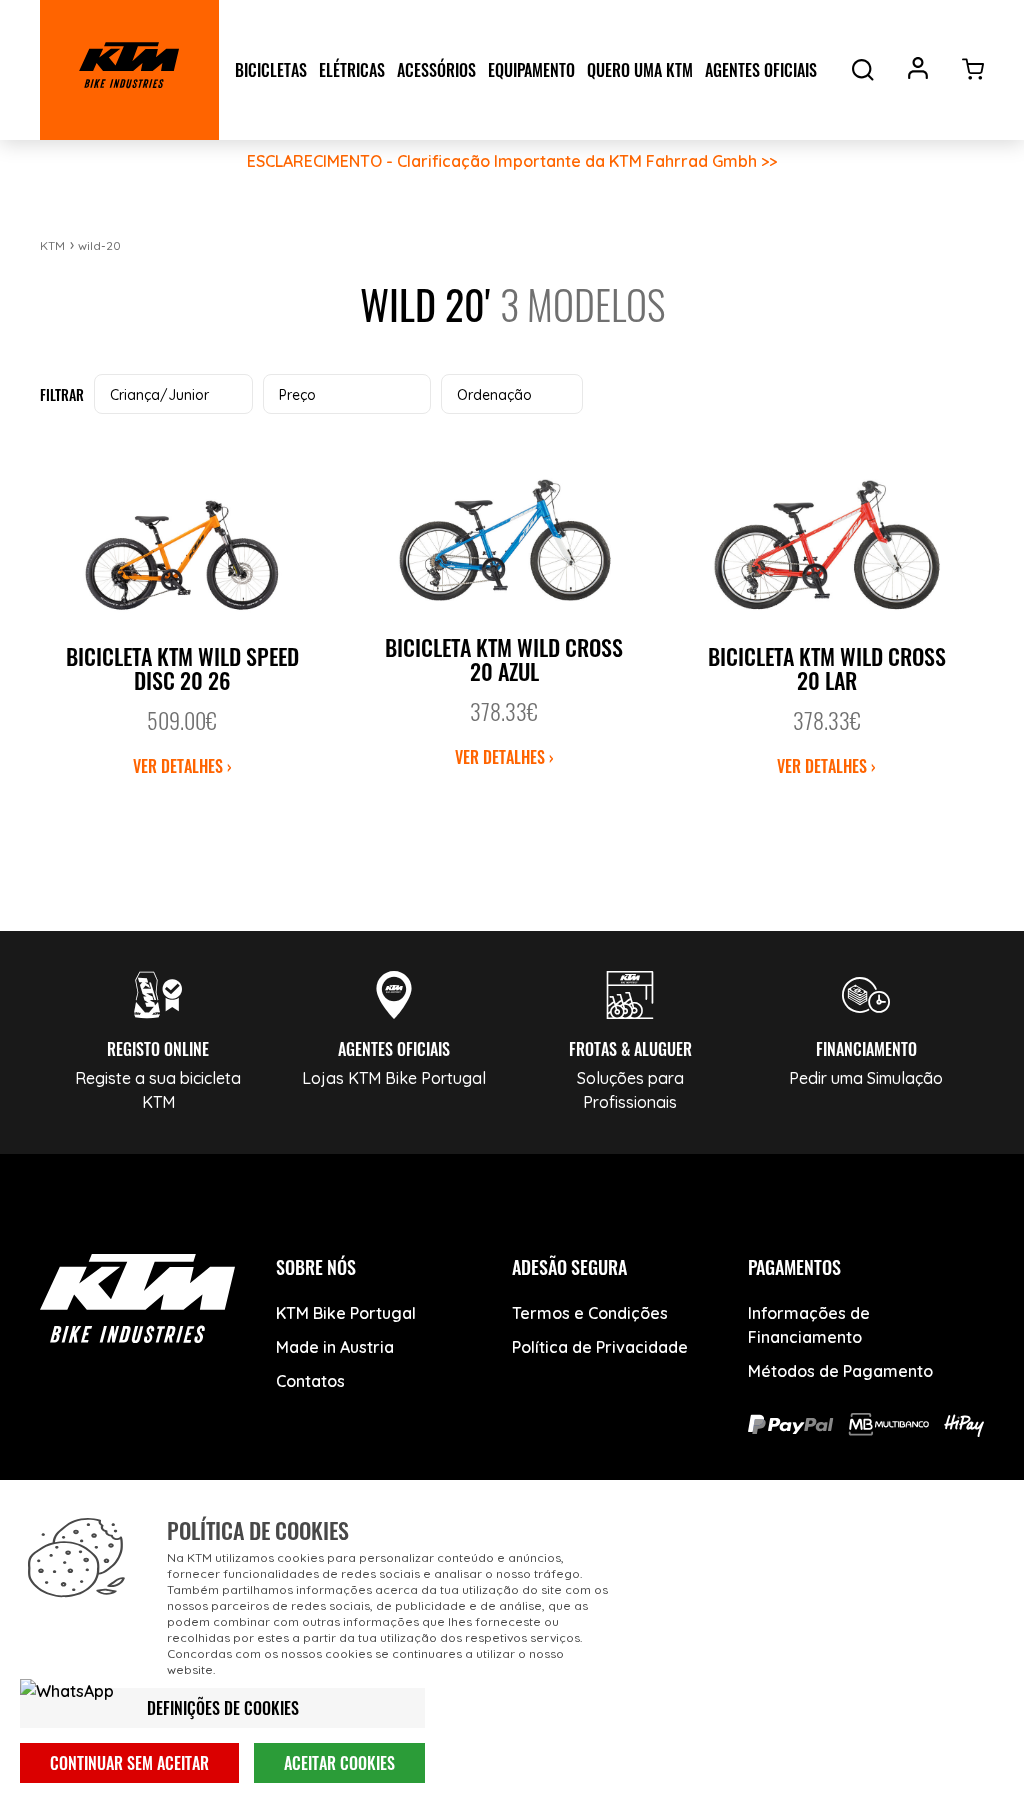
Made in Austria (335, 1347)
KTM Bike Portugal (346, 1313)
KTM (52, 245)
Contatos (310, 1381)
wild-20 (99, 245)
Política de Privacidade (600, 1347)
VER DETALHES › (182, 766)
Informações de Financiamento (809, 1325)
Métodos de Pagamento (840, 1371)
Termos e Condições (590, 1313)
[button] (173, 394)
